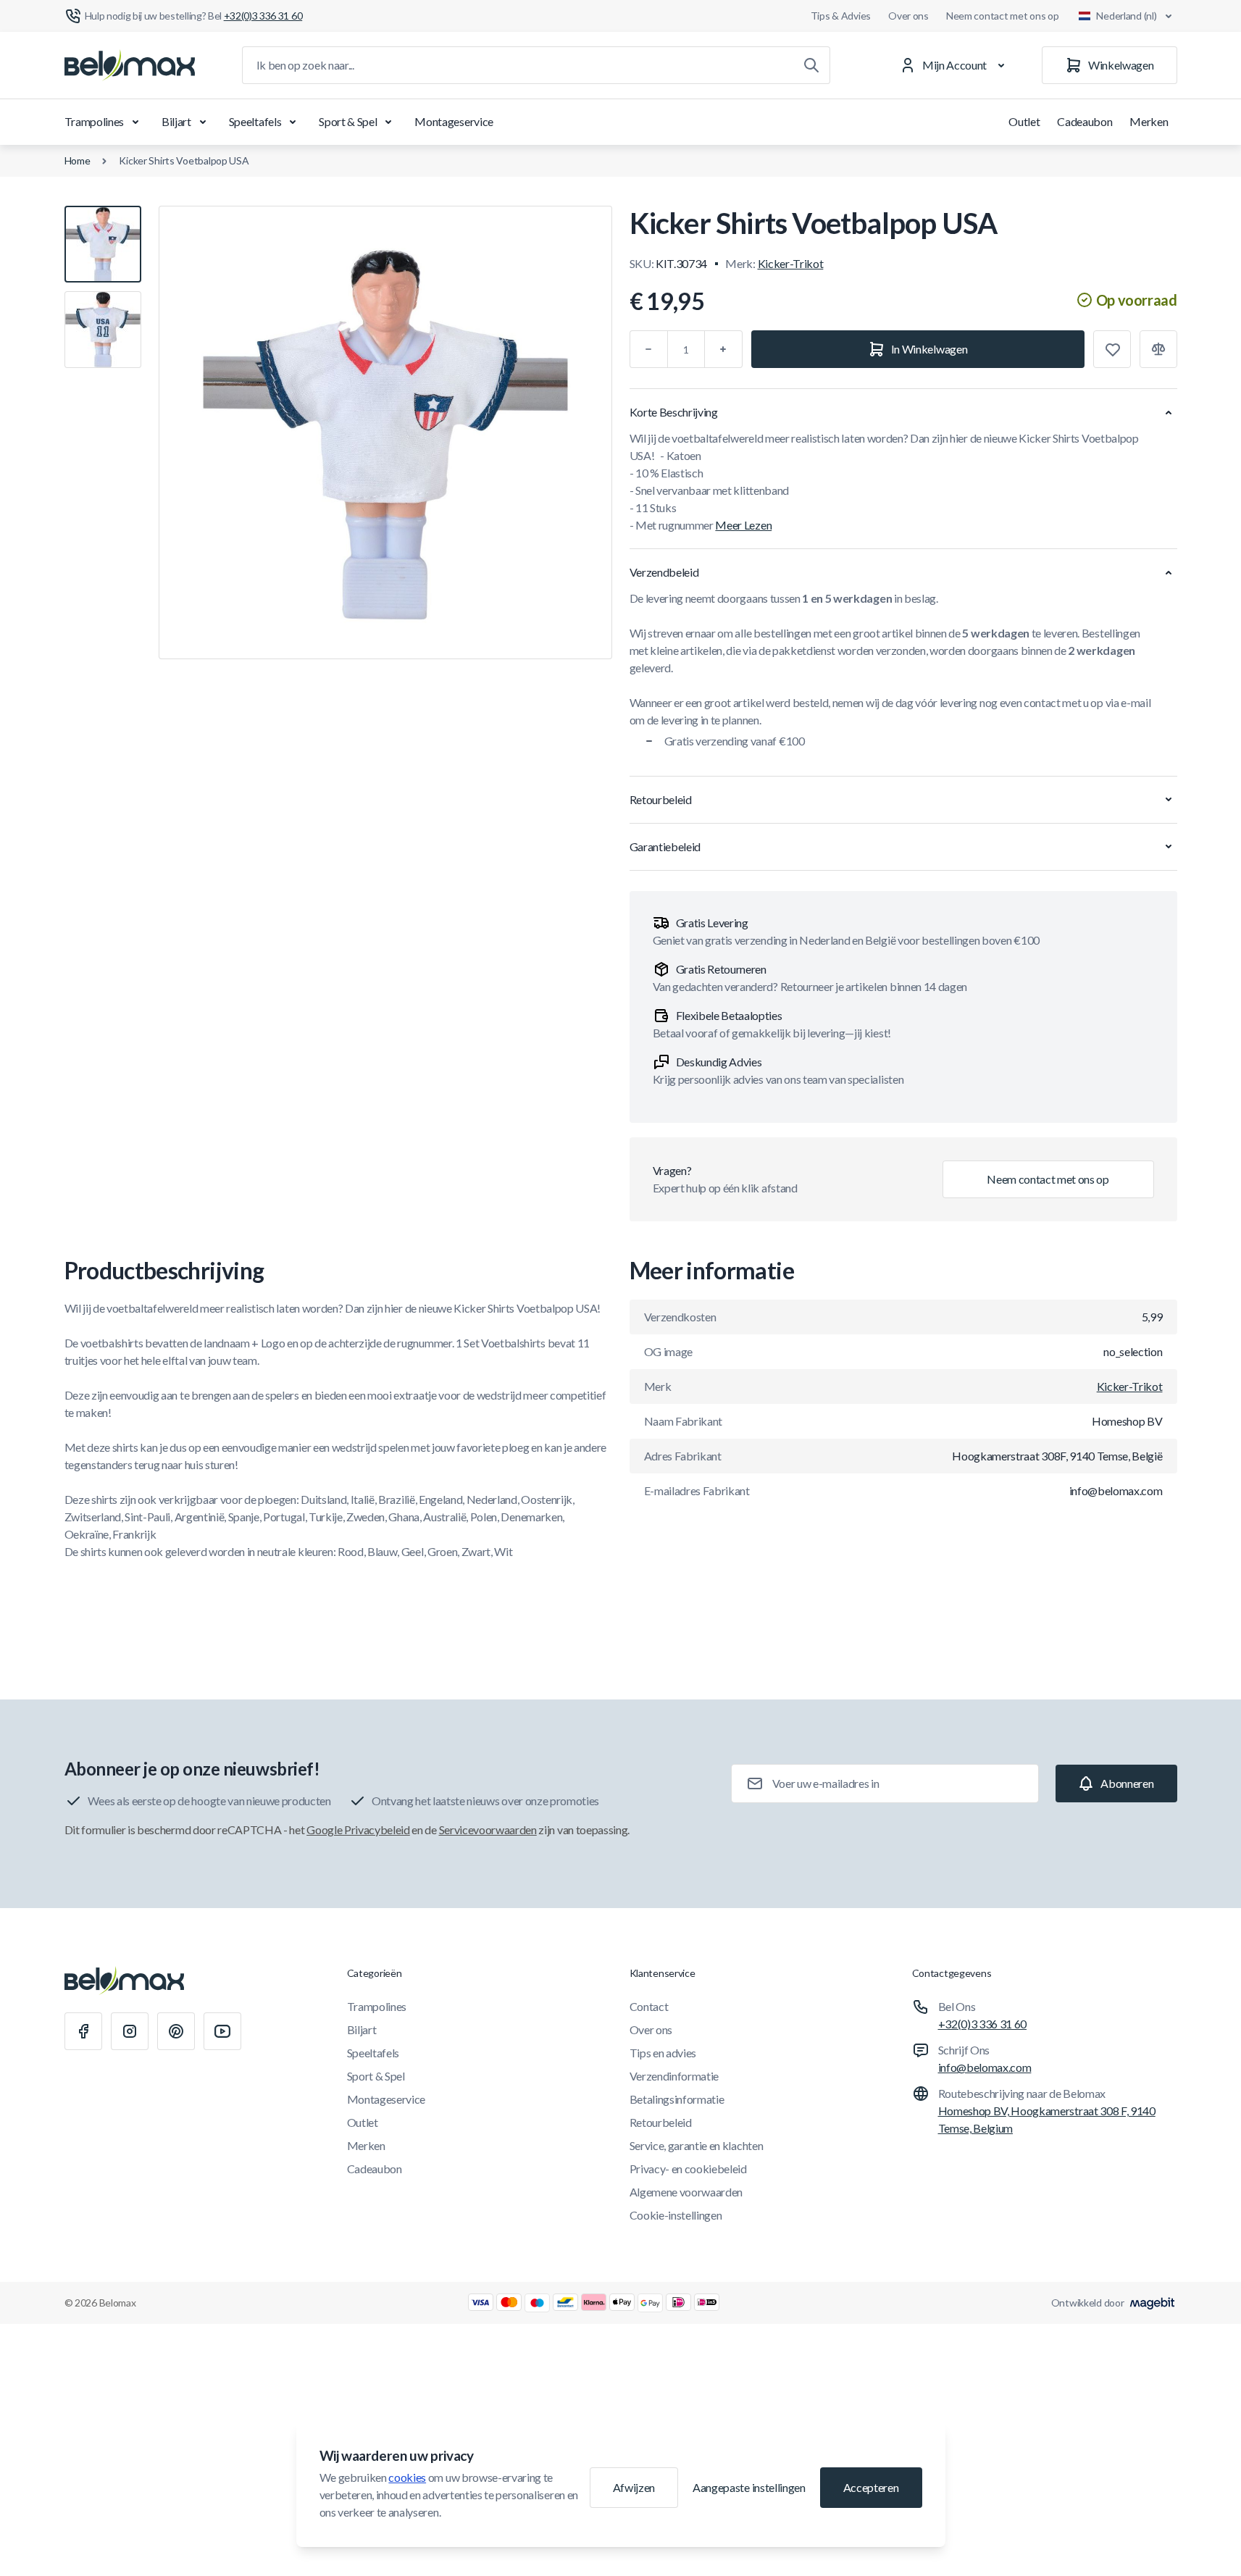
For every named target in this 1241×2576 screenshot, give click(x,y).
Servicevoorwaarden (488, 1829)
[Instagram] (130, 2031)
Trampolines (94, 121)
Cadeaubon (1085, 121)
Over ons (908, 16)
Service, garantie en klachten (697, 2145)
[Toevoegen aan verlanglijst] (1112, 349)
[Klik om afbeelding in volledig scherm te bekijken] (385, 432)
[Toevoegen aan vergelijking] (1158, 349)
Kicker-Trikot (791, 263)
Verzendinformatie (674, 2076)
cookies (407, 2477)
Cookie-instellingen (676, 2215)
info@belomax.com (985, 2067)
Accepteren (871, 2487)
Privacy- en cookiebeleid (688, 2169)
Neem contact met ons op (1003, 16)
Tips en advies (663, 2053)
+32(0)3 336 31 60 (983, 2024)
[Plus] (724, 349)
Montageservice (454, 121)
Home (78, 160)
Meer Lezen (743, 525)
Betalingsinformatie (677, 2099)
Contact (649, 2006)
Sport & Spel (348, 121)
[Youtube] (222, 2031)
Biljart (176, 121)
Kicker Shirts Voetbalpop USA (184, 160)
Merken (1149, 121)
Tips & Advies (841, 16)
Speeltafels (255, 121)
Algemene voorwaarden (686, 2192)
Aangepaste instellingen (749, 2487)
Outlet (1024, 121)
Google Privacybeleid (358, 1829)
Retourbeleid (661, 2122)
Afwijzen (634, 2487)
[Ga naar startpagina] (130, 65)
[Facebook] (83, 2031)
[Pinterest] (176, 2031)
